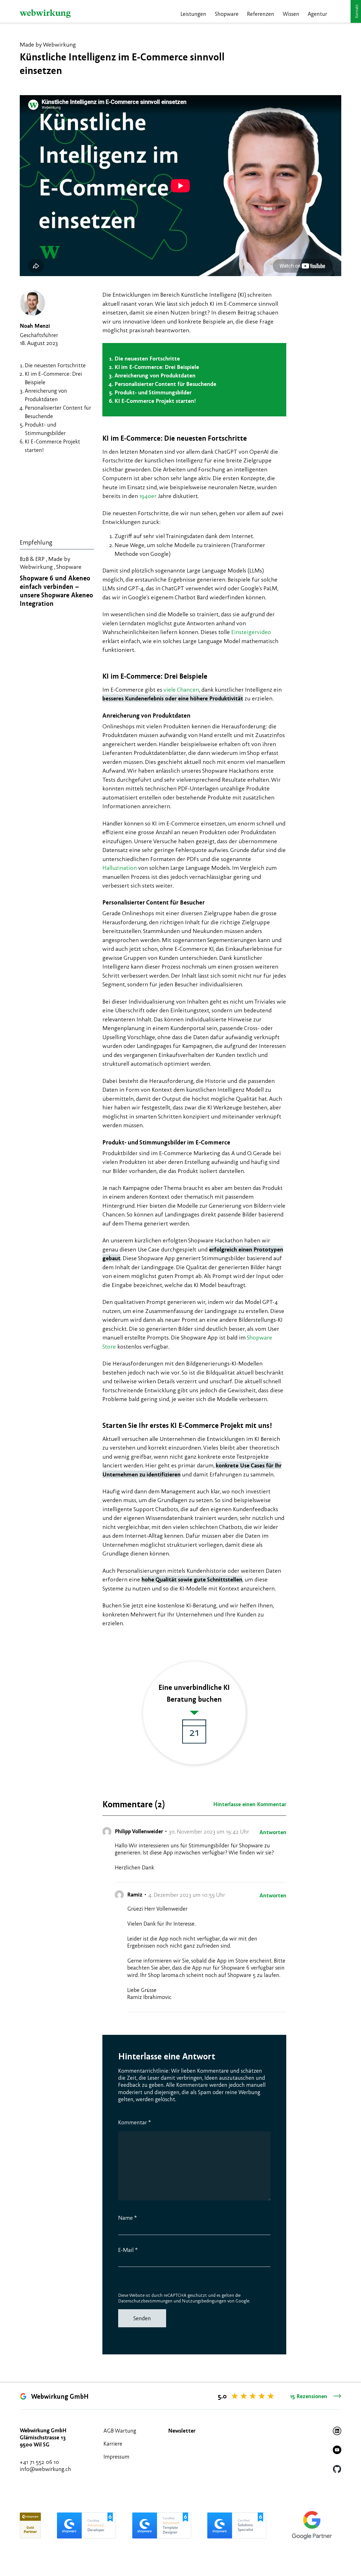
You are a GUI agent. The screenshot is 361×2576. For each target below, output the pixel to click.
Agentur (317, 14)
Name (127, 2218)
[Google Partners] (312, 2525)
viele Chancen (181, 690)
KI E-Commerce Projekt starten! (155, 401)
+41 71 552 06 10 (39, 2462)
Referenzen (261, 14)
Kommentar (135, 2122)
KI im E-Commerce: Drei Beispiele (157, 367)
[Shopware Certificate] (30, 2525)
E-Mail (128, 2250)
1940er (148, 496)
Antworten (273, 1832)
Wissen (291, 14)
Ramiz (135, 1894)
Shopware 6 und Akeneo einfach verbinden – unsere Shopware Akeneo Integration (56, 591)
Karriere (113, 2443)
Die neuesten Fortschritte (55, 365)
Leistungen (193, 14)
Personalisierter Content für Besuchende (165, 384)
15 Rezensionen (309, 2396)
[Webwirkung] (45, 14)
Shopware (227, 14)
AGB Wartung (120, 2430)
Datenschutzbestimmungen (145, 2301)
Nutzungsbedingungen (204, 2301)
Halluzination (120, 868)
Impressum (116, 2456)
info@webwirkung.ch (45, 2469)
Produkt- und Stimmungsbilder (153, 392)
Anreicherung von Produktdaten (155, 375)
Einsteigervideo (251, 632)
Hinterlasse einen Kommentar (250, 1804)
